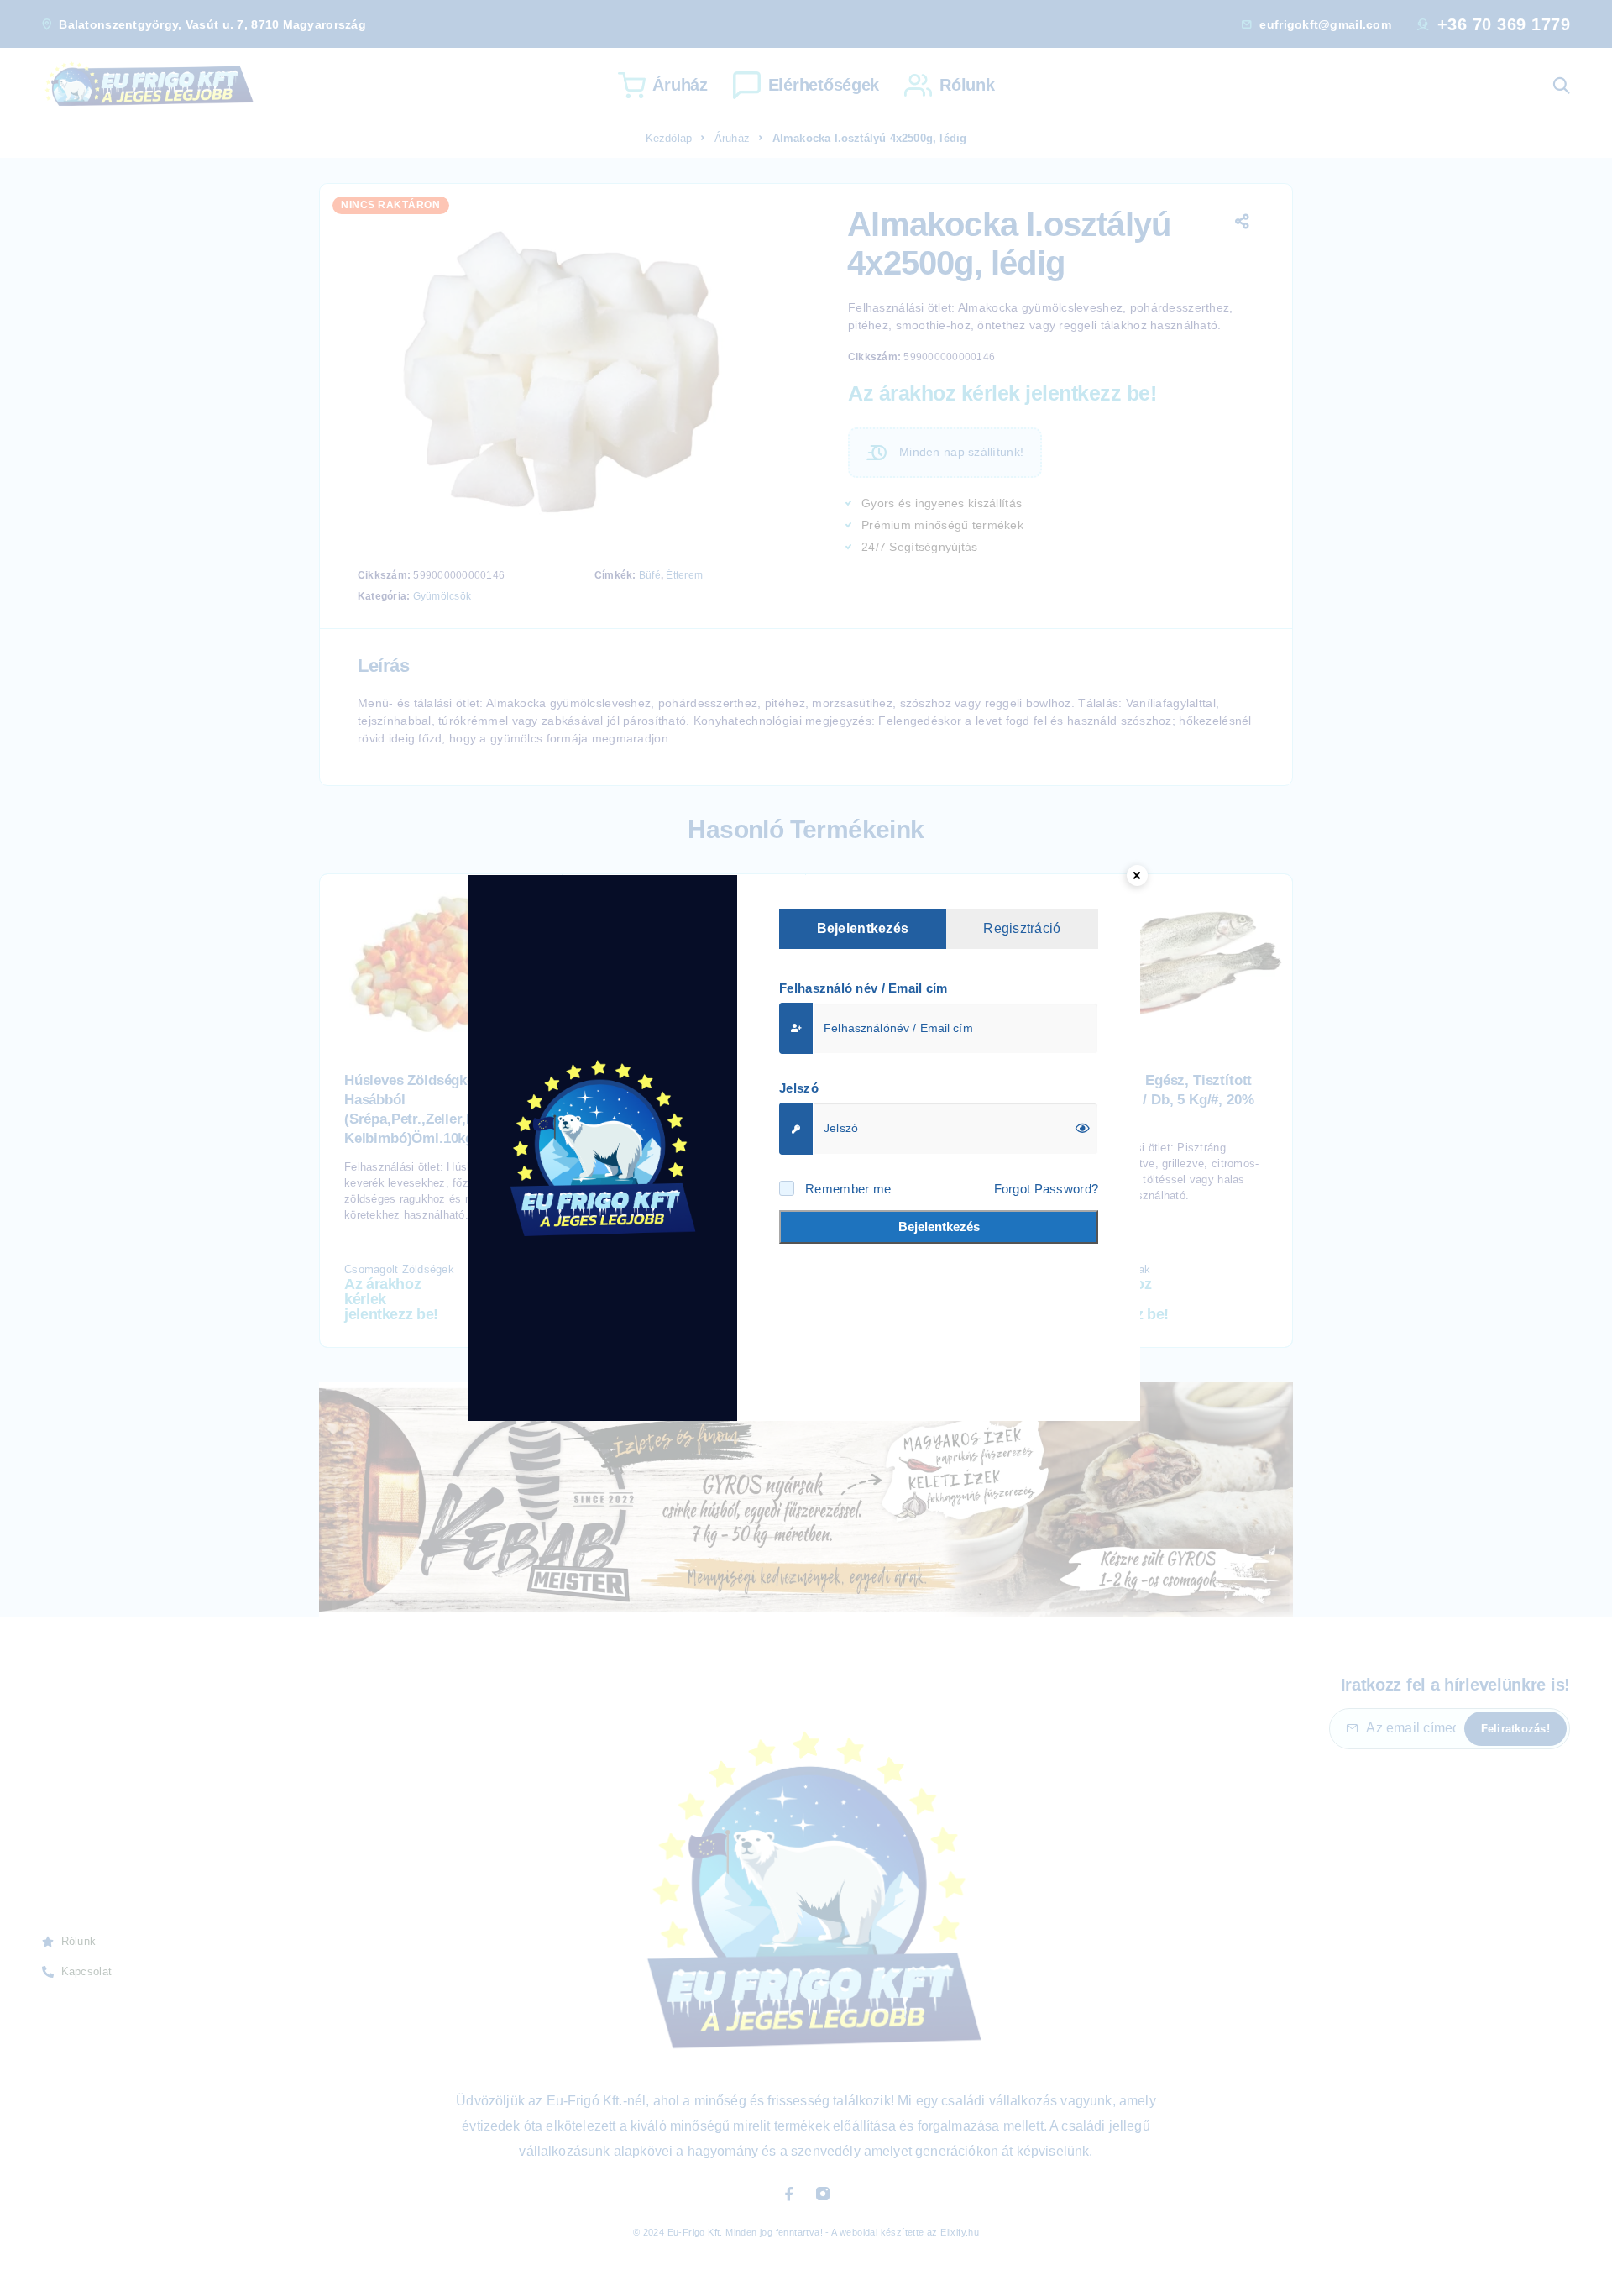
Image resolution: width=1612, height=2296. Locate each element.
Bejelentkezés (939, 1227)
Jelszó (799, 1088)
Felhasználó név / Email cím (864, 988)
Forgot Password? (1046, 1189)
